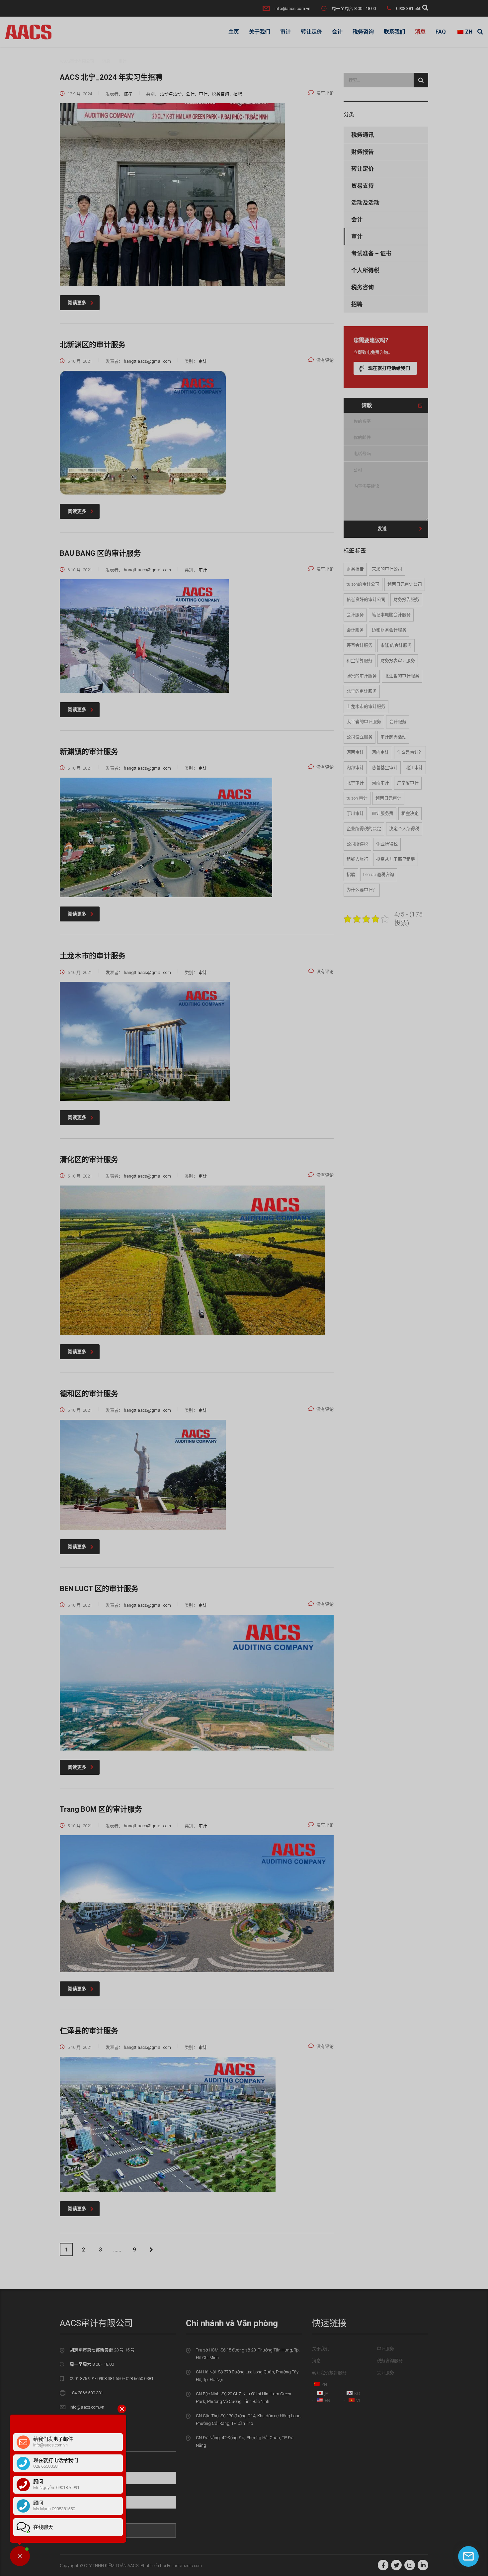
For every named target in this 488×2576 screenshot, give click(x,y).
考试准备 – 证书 (371, 253)
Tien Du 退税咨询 (379, 874)
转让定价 (311, 32)
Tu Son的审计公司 (363, 584)
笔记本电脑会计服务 (391, 615)
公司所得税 (357, 844)
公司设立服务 (360, 737)
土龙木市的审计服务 (366, 706)
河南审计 (355, 752)
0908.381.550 (409, 8)
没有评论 (325, 93)
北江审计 (414, 767)
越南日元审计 (388, 798)
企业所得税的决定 (364, 829)
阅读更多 (77, 303)
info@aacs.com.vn (292, 8)
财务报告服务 (406, 599)
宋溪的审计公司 (387, 569)
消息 (420, 32)
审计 (285, 32)
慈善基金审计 (385, 767)
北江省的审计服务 (402, 676)
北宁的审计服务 (362, 691)
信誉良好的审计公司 (366, 599)
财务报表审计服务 (398, 661)
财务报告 (363, 152)
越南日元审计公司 (405, 584)
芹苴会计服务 (360, 645)
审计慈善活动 (393, 737)
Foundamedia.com (184, 2566)
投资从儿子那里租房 (396, 859)
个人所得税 (365, 270)
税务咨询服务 (390, 2361)
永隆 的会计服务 (396, 645)
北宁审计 (355, 783)
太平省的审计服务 (364, 722)
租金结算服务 (360, 661)
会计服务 (355, 615)
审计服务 (385, 2349)
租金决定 (410, 813)
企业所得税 (387, 844)
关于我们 (260, 32)
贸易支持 (363, 186)
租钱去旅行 (357, 859)
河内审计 (380, 752)
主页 (234, 32)
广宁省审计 (408, 783)
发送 (382, 528)
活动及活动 (365, 203)
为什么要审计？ (362, 890)
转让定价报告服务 (329, 2373)
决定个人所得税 (404, 829)
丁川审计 (355, 813)
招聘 (357, 304)
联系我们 (394, 32)
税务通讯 (363, 135)
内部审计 (355, 767)
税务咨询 (363, 32)
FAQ (441, 32)
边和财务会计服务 (389, 630)
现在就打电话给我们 (389, 368)
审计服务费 (383, 813)
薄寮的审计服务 (362, 676)
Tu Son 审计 (357, 798)
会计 (337, 32)
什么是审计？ (410, 752)
